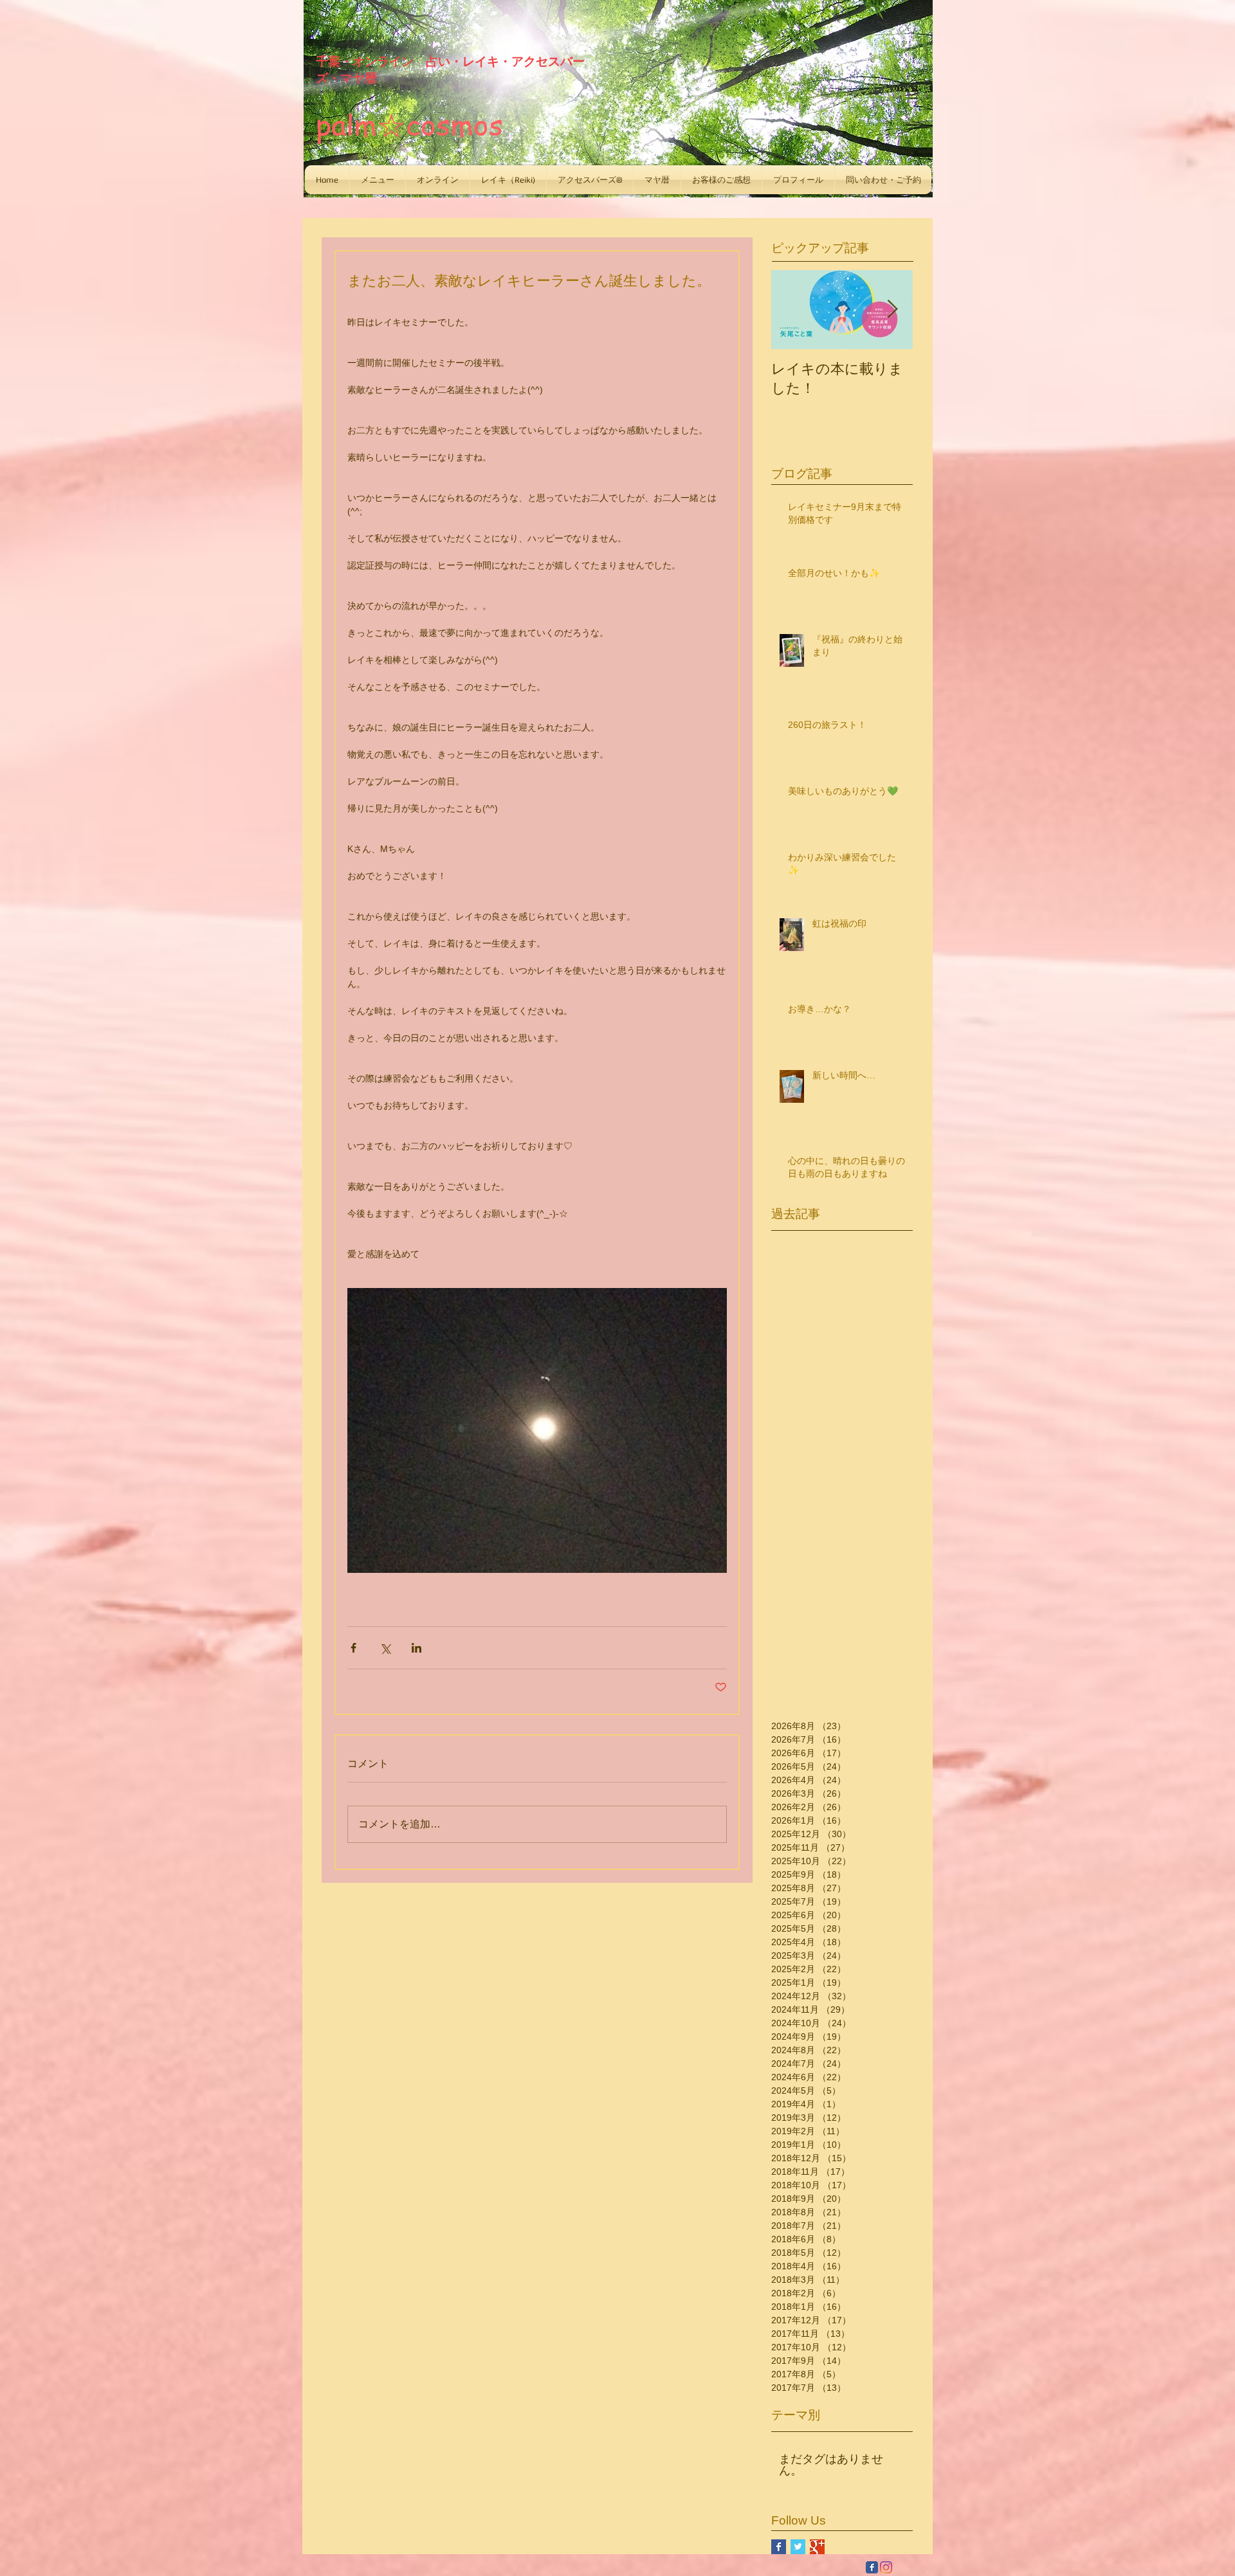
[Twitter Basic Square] (798, 2547)
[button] (378, 180)
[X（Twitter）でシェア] (385, 1648)
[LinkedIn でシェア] (416, 1648)
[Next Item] (892, 310)
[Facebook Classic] (872, 2567)
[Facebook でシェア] (353, 1648)
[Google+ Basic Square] (817, 2547)
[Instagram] (886, 2567)
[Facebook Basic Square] (779, 2547)
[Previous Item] (792, 310)
